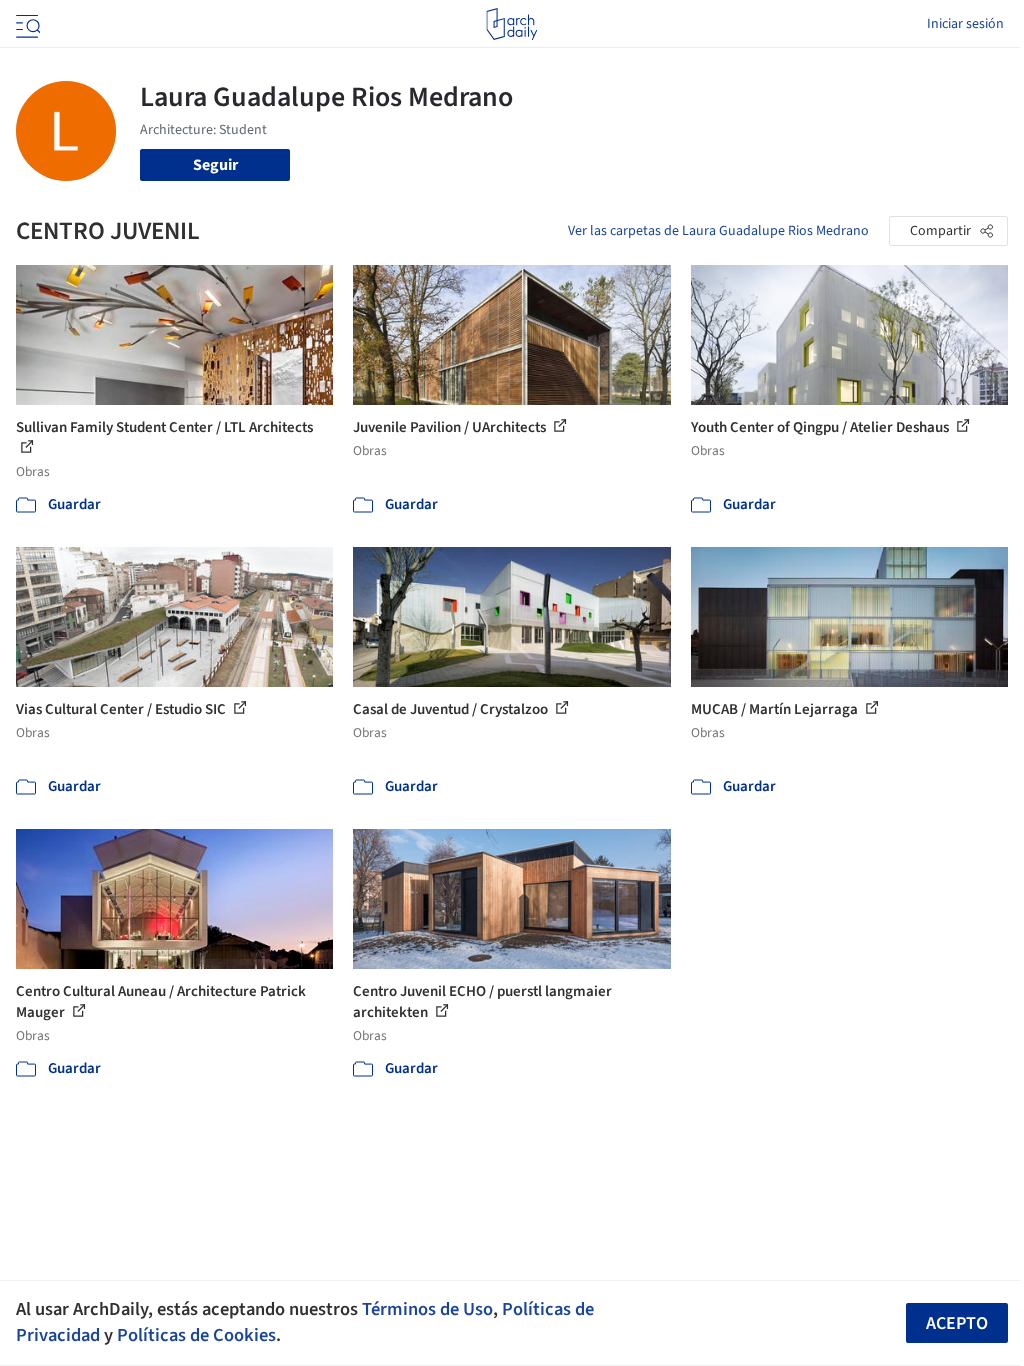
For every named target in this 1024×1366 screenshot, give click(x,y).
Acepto (957, 1323)
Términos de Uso (427, 1309)
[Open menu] (26, 24)
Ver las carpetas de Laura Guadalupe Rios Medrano (718, 231)
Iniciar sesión (965, 24)
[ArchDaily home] (511, 24)
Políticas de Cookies (196, 1335)
